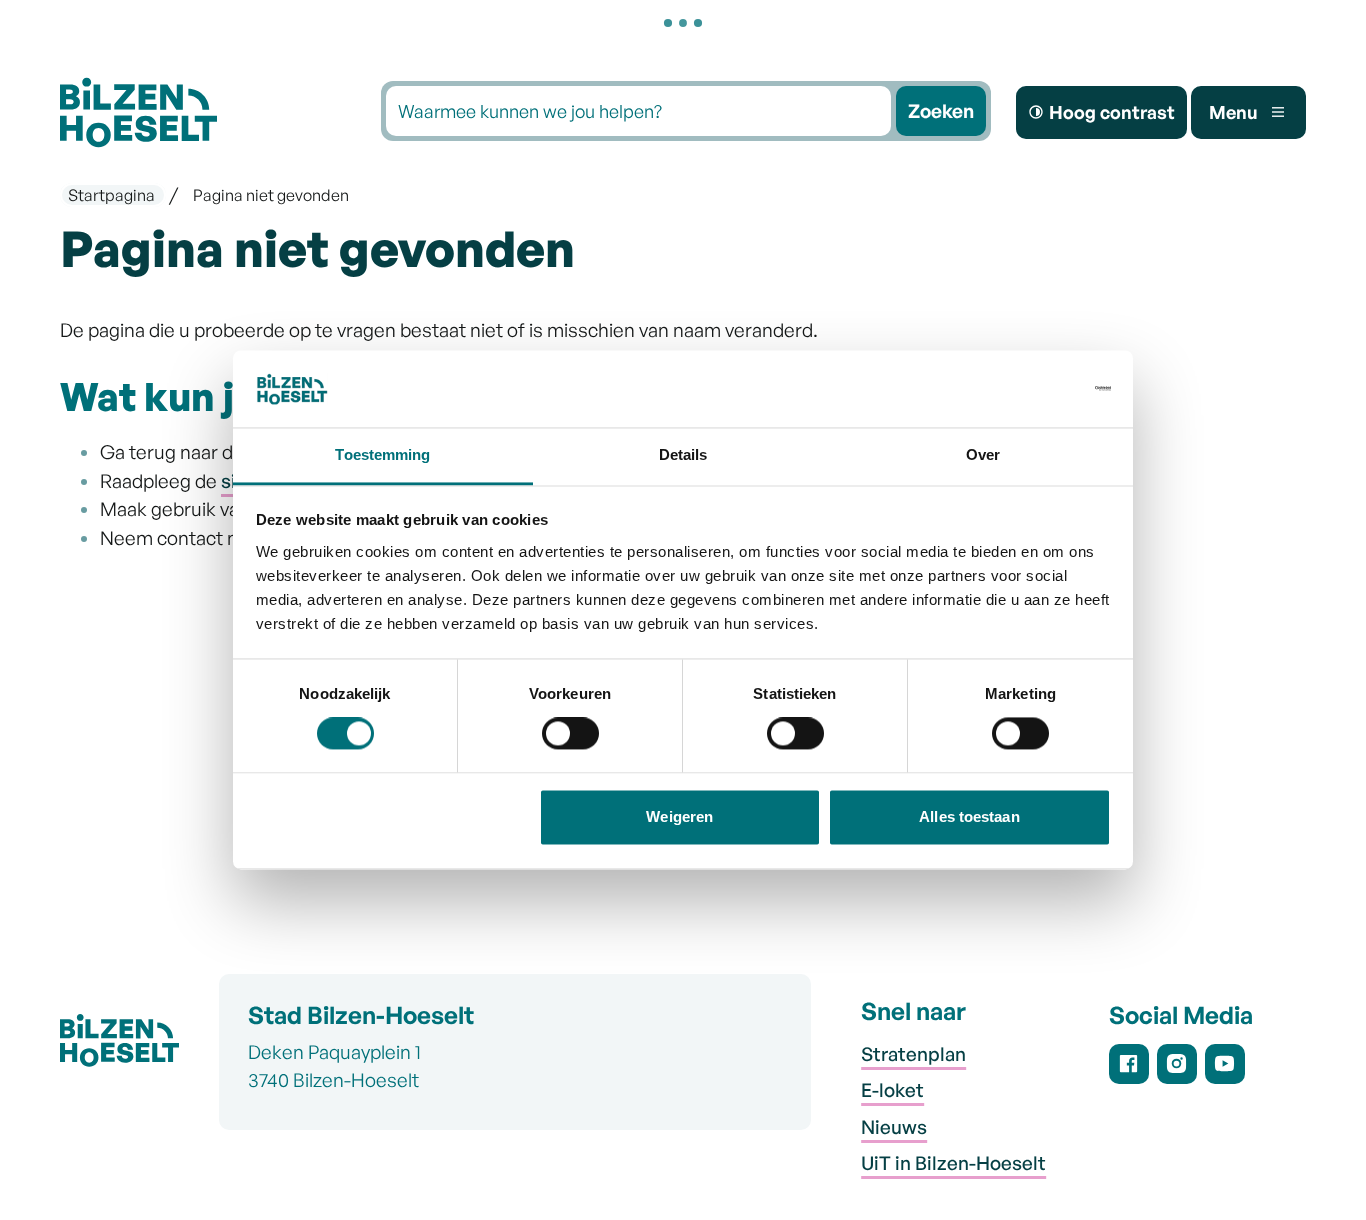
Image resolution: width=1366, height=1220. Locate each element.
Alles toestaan (969, 816)
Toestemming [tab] (382, 454)
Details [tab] (683, 454)
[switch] (570, 738)
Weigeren (679, 816)
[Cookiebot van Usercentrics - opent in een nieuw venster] (1023, 389)
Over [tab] (983, 454)
